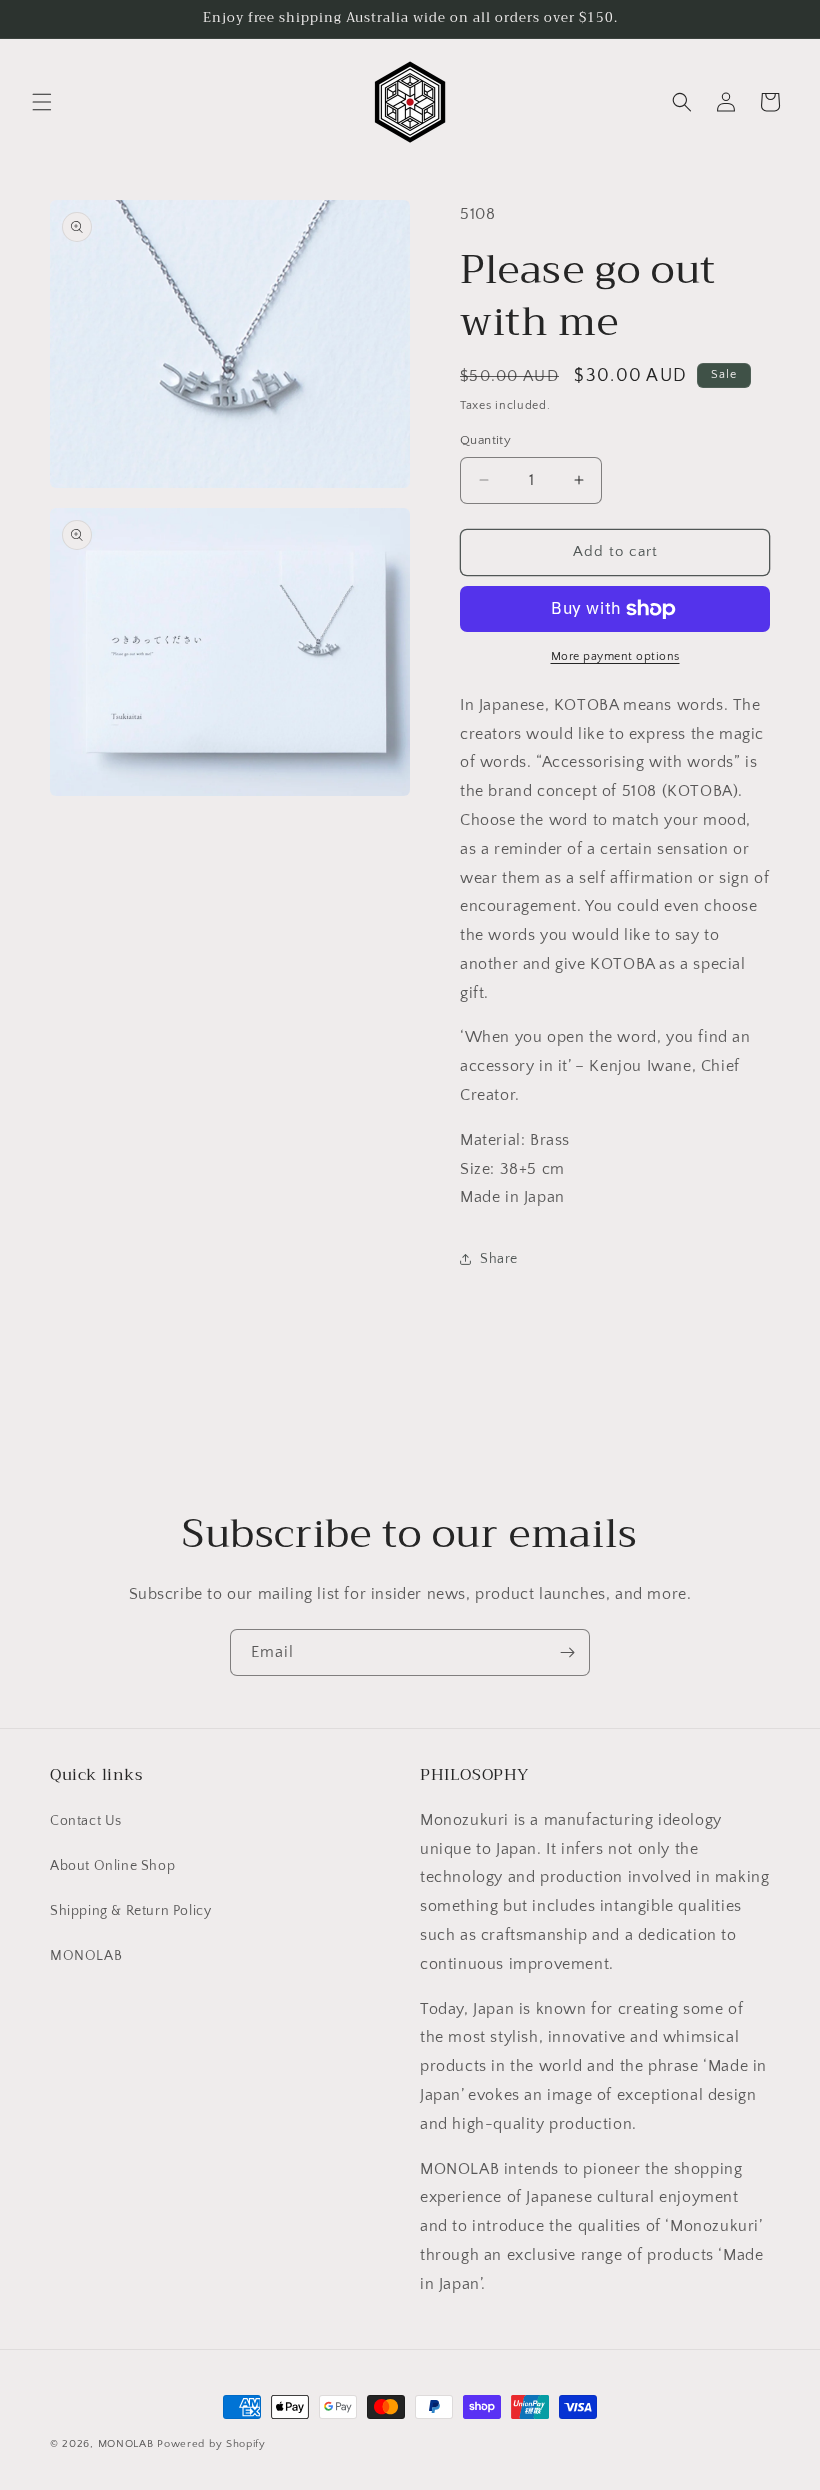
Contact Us (86, 1821)
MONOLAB (86, 1956)
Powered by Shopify (211, 2444)
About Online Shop (112, 1866)
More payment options (615, 656)
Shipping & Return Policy (130, 1911)
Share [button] (499, 1259)
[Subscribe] (567, 1652)
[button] (42, 102)
